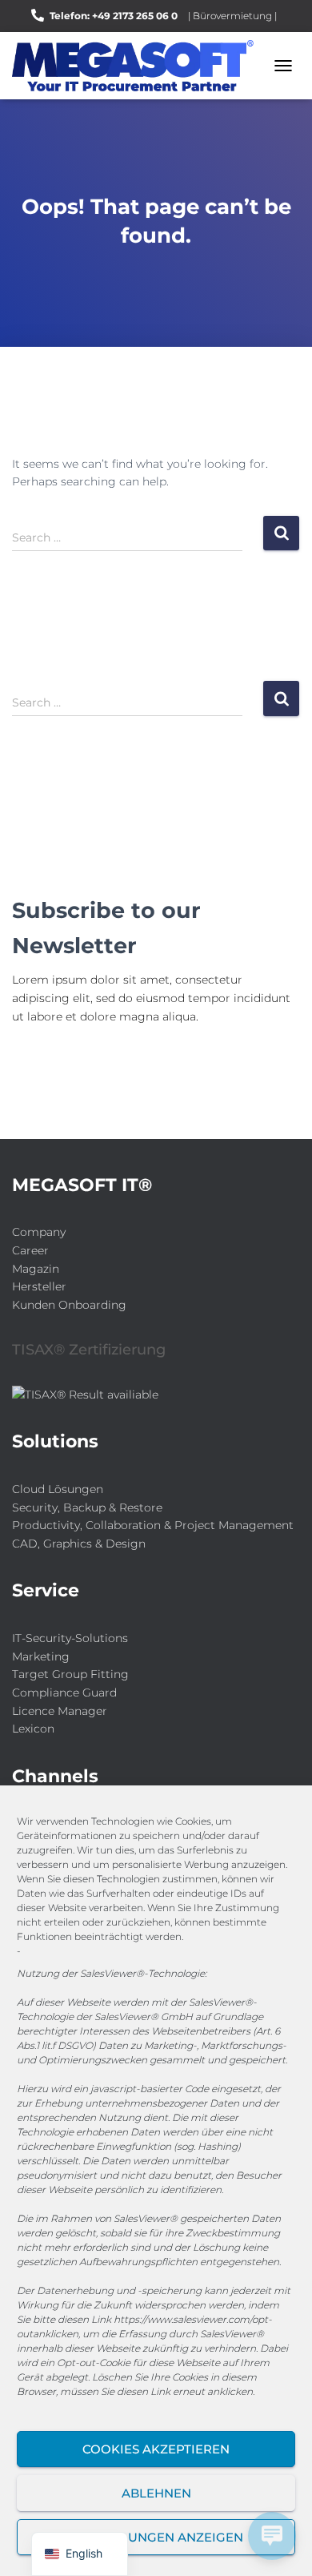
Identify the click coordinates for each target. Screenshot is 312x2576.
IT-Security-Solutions (70, 1638)
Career (30, 1250)
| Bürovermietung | (232, 16)
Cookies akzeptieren (156, 2449)
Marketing (41, 1656)
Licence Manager (60, 1711)
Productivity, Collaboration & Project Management (153, 1525)
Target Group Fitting (70, 1674)
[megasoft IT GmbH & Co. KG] (139, 66)
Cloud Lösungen (58, 1489)
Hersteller (39, 1286)
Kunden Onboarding (69, 1305)
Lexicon (33, 1729)
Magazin (36, 1269)
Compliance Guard (64, 1693)
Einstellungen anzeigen (156, 2537)
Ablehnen (156, 2493)
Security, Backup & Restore (87, 1507)
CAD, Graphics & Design (79, 1544)
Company (39, 1232)
